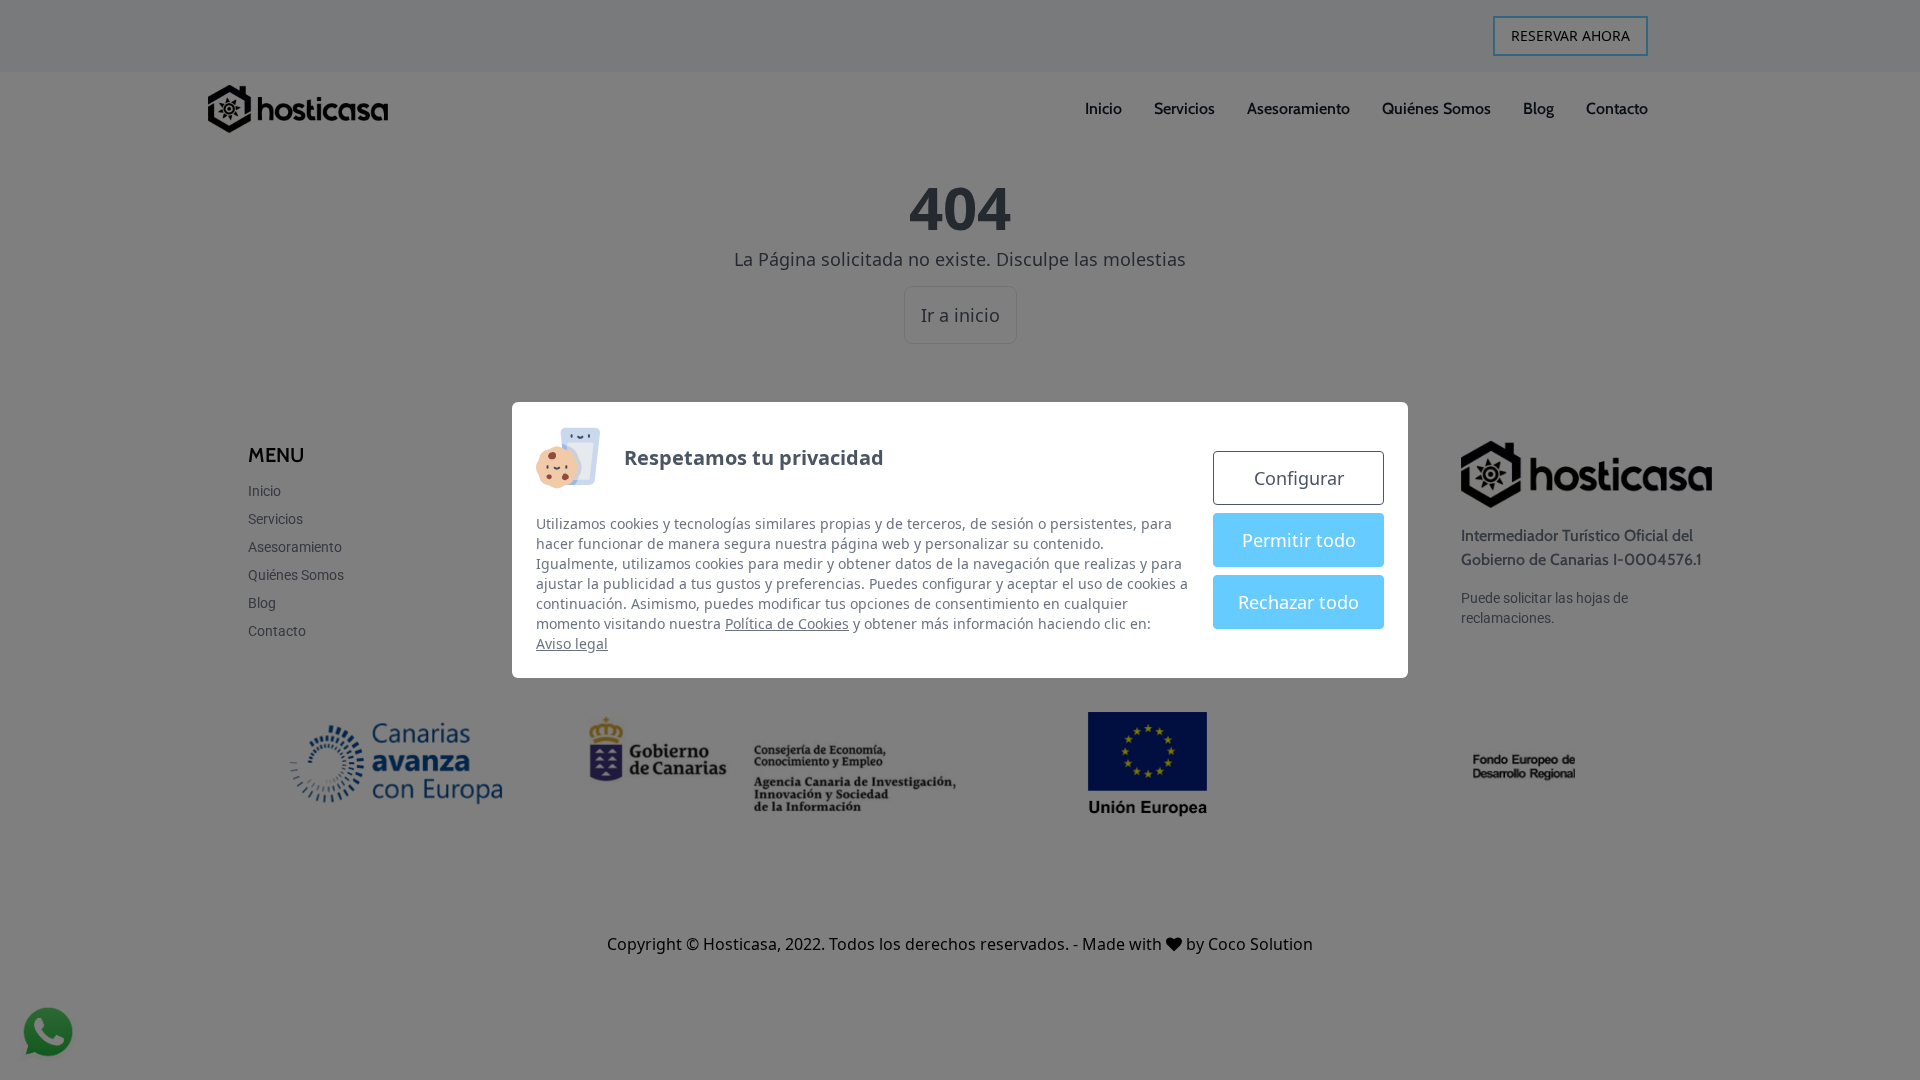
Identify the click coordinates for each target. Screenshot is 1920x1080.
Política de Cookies (787, 623)
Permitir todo (1299, 540)
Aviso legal (572, 643)
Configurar (1299, 478)
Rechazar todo (1298, 602)
